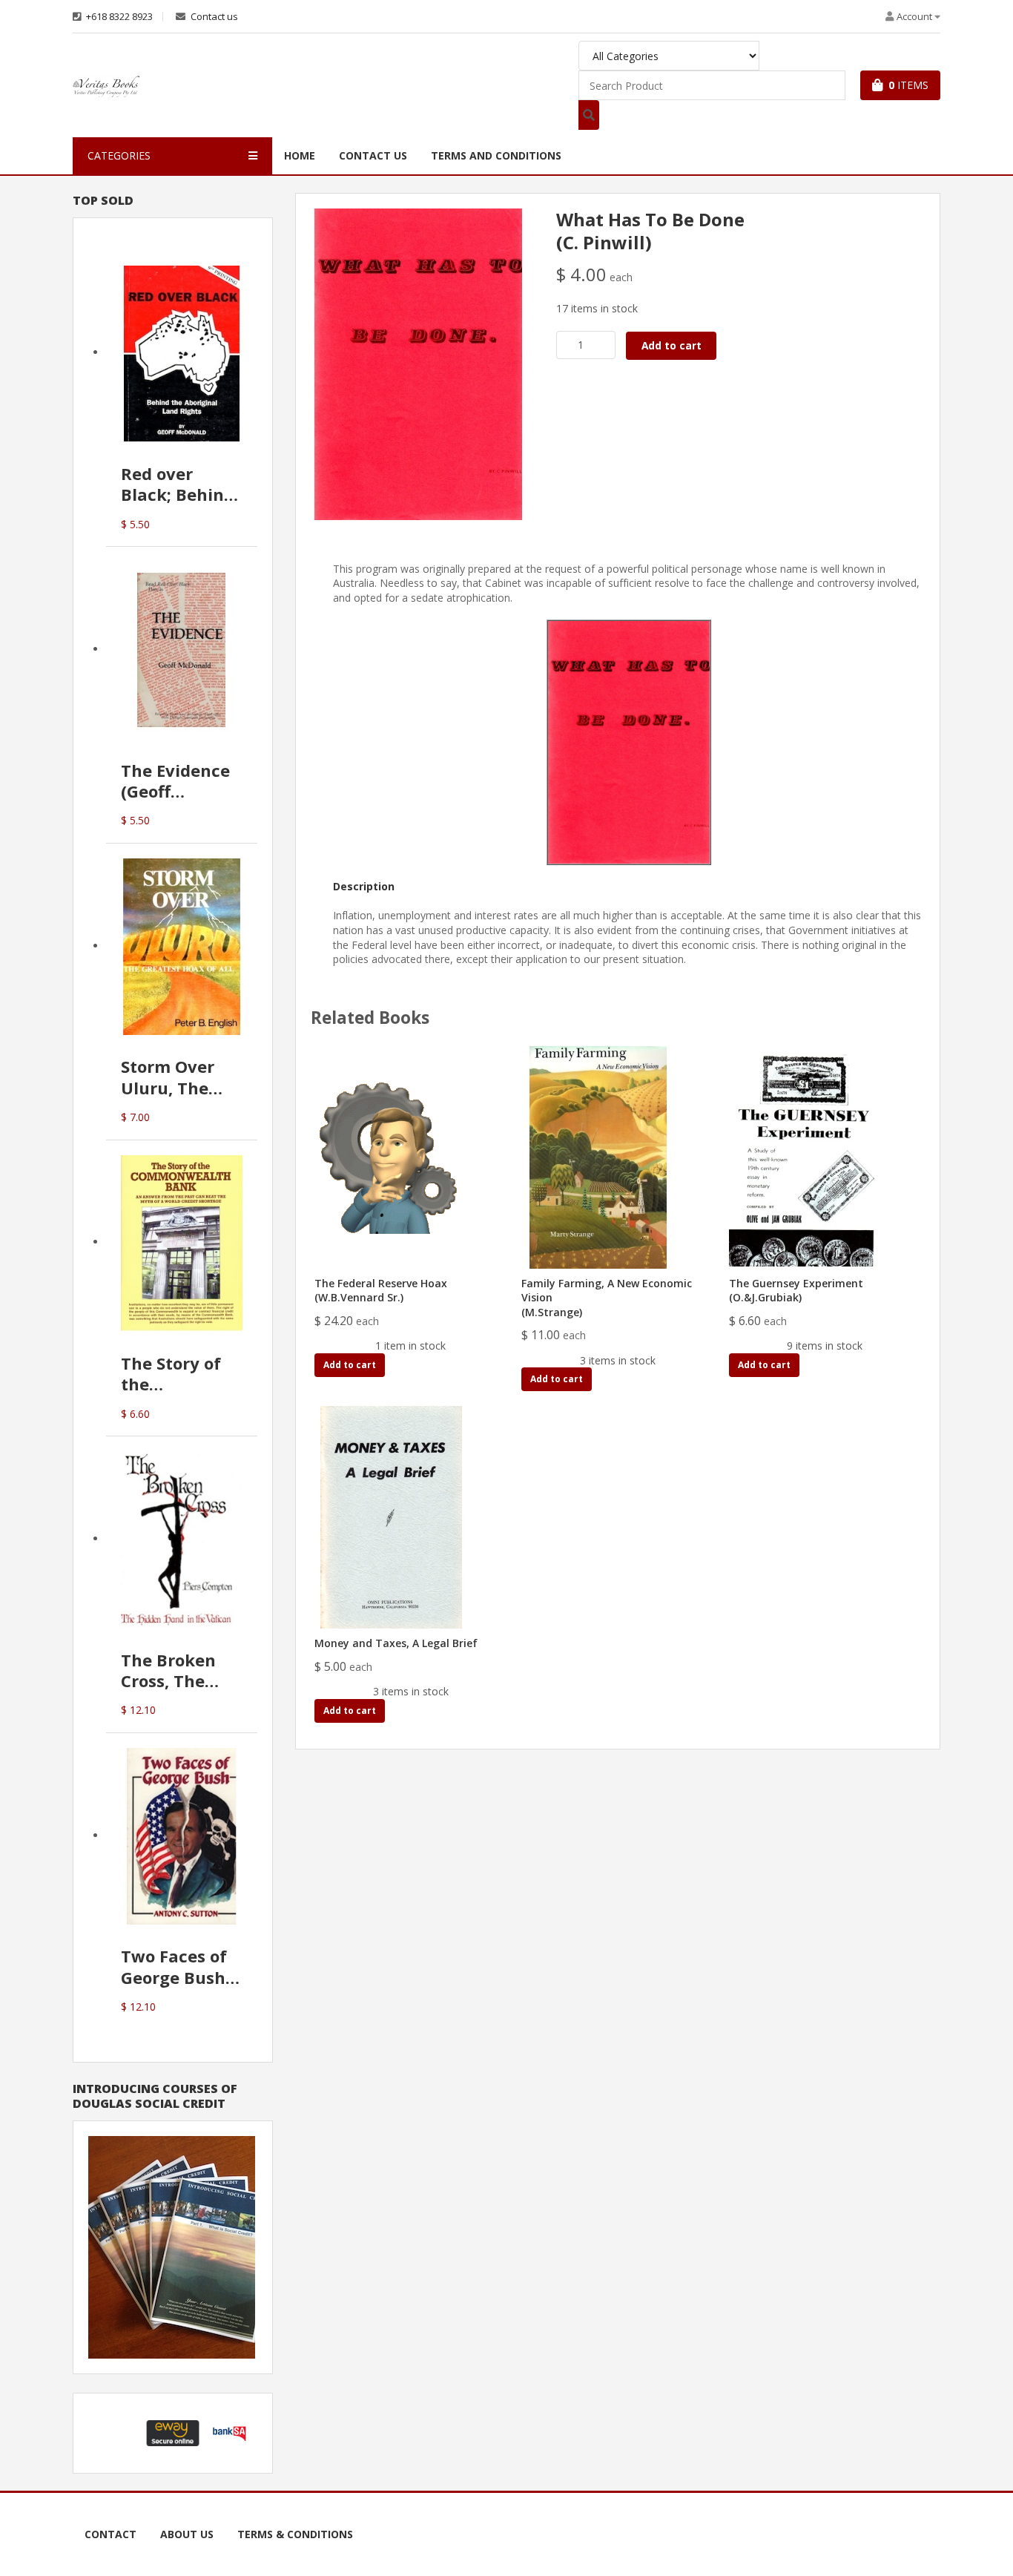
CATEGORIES (119, 155)
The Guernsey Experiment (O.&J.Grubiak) (796, 1291)
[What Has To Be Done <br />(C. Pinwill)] (418, 363)
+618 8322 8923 (118, 17)
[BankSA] (229, 2432)
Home (300, 155)
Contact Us (373, 155)
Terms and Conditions (496, 155)
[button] (116, 2433)
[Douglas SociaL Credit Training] (172, 2246)
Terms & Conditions (295, 2534)
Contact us (213, 17)
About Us (187, 2534)
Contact (110, 2534)
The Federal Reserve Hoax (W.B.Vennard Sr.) (381, 1291)
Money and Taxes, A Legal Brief (396, 1643)
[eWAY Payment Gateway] (173, 2432)
